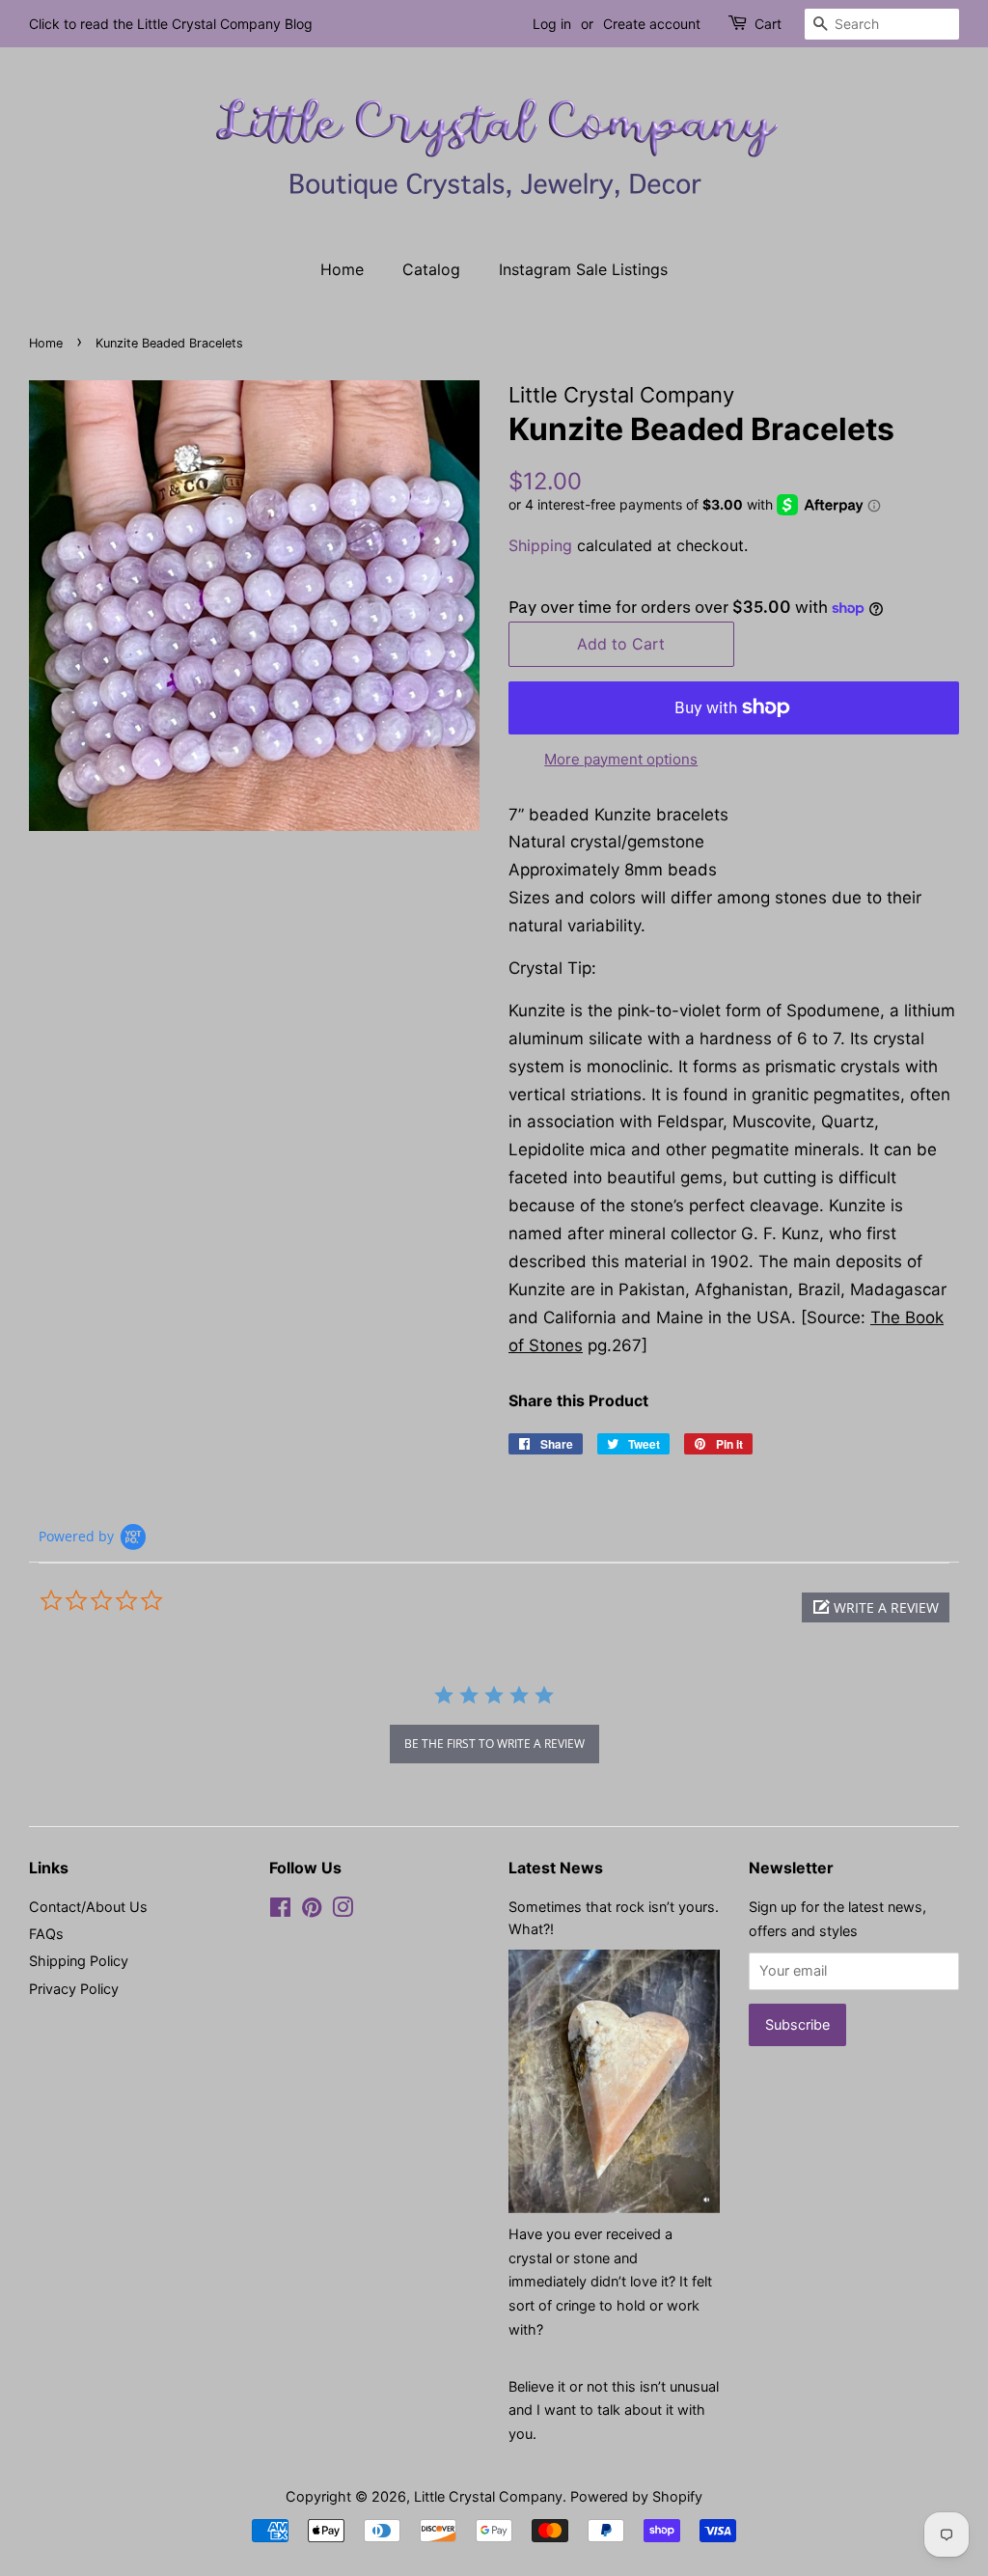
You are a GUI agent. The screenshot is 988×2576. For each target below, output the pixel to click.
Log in (552, 24)
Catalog (431, 269)
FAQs (46, 1934)
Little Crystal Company (488, 2496)
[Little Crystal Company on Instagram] (343, 1911)
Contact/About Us (88, 1907)
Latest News (556, 1868)
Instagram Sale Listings (583, 269)
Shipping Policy (79, 1961)
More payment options (621, 759)
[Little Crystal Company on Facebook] (280, 1911)
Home (342, 269)
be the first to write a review (494, 1744)
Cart (768, 24)
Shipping (540, 545)
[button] (876, 1607)
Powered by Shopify (636, 2496)
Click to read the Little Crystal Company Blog (171, 24)
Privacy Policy (74, 1989)
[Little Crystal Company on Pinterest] (312, 1911)
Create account (652, 24)
